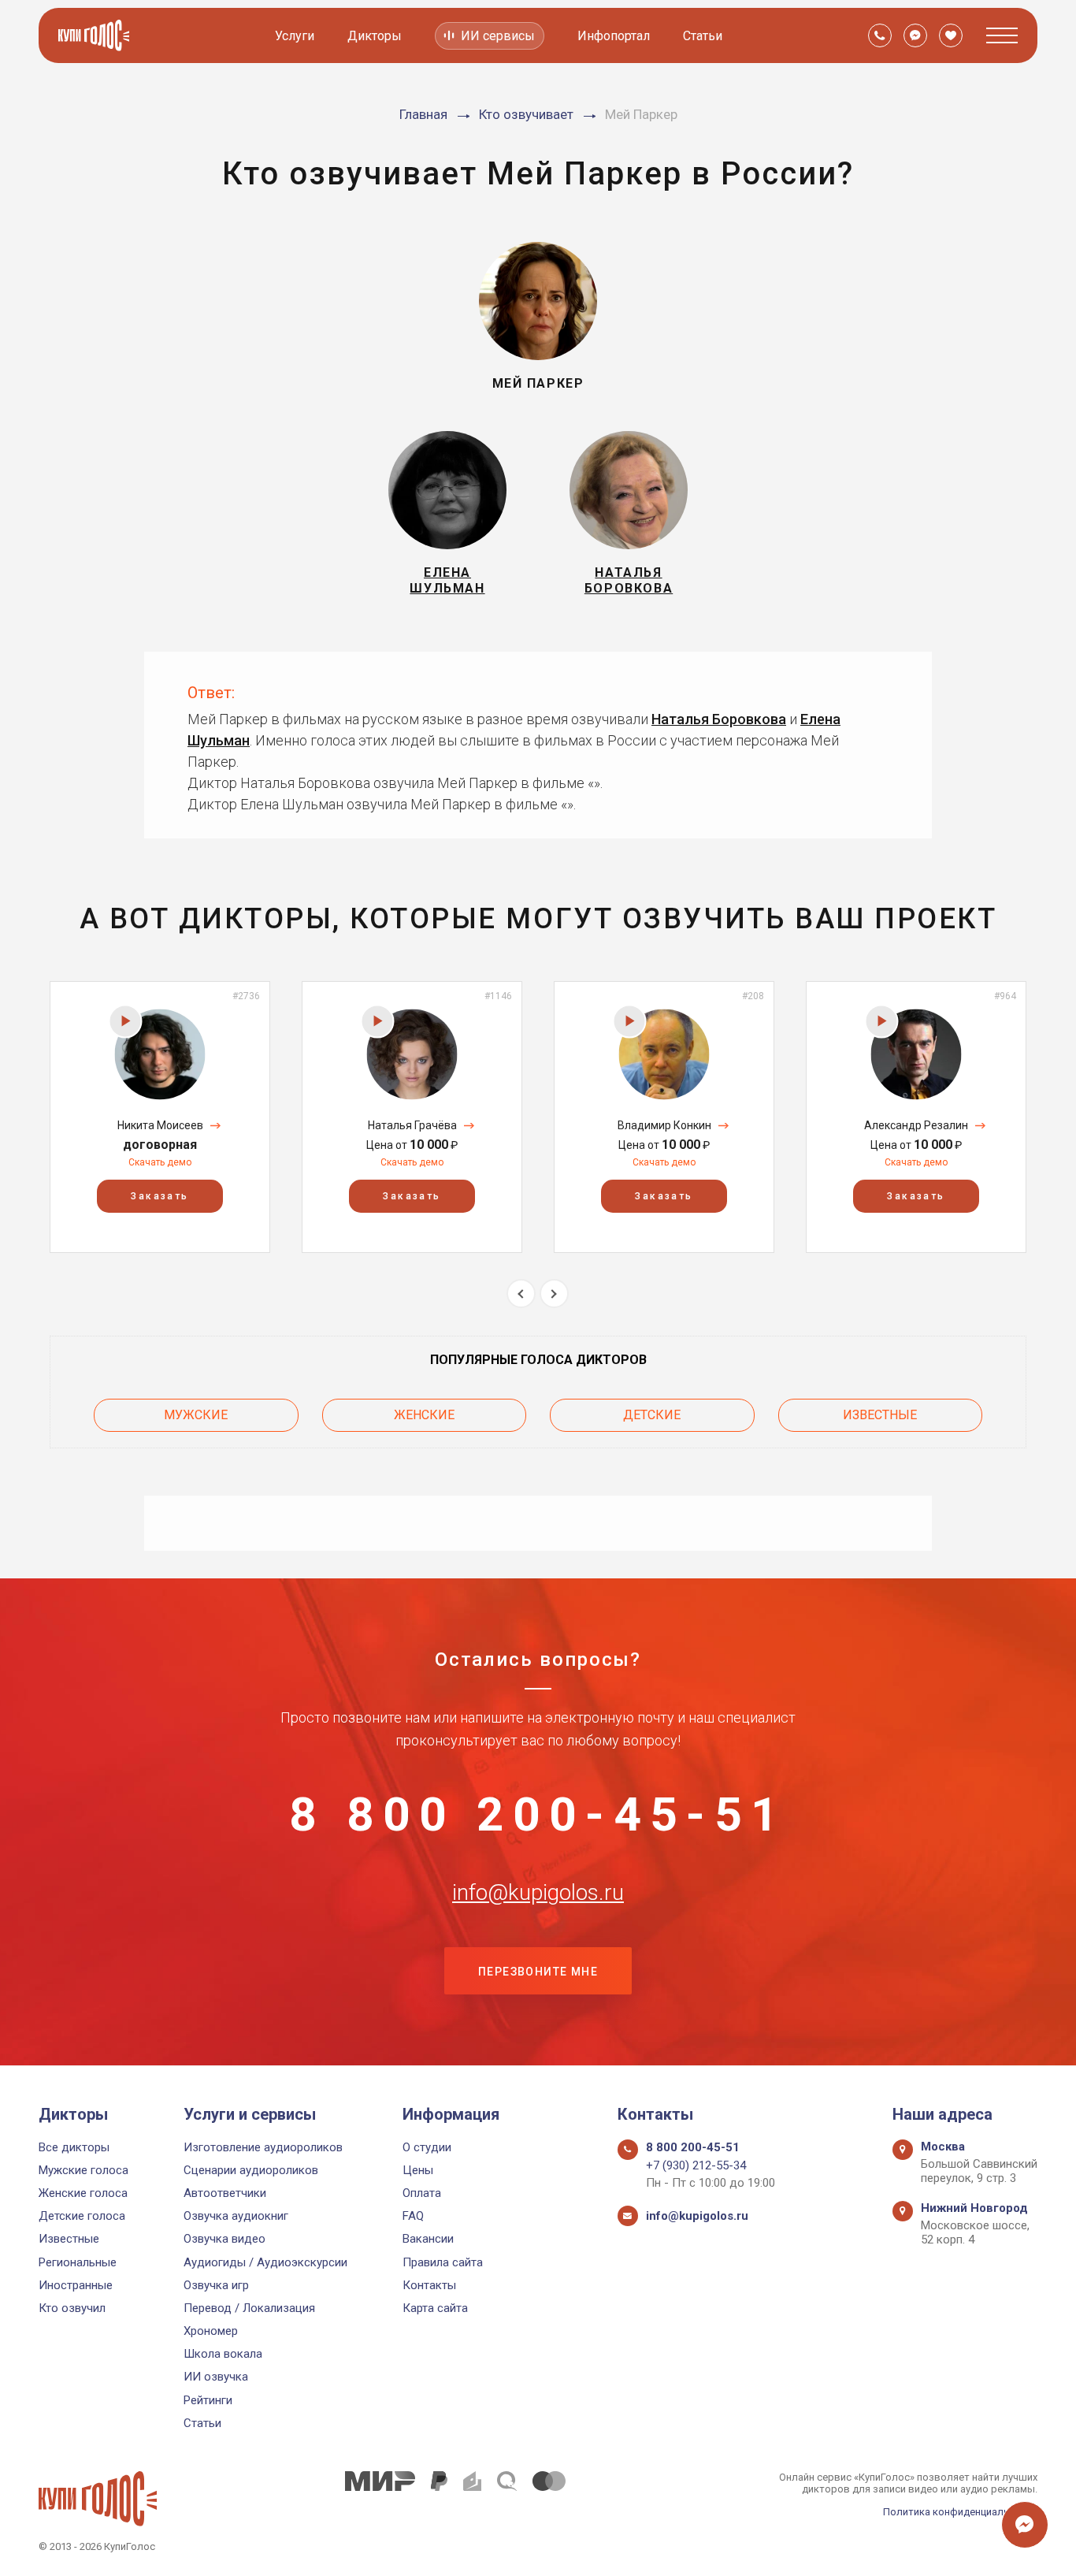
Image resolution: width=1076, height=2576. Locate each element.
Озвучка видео (224, 2239)
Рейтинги (208, 2400)
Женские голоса (83, 2193)
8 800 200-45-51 (538, 1815)
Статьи (703, 36)
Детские (652, 1415)
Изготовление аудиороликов (263, 2147)
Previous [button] (521, 1294)
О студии (427, 2147)
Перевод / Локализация (249, 2308)
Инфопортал (614, 36)
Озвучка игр (216, 2285)
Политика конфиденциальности (960, 2512)
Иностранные (76, 2285)
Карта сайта (435, 2308)
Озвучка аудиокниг (236, 2216)
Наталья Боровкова (719, 719)
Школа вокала (223, 2354)
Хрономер (211, 2331)
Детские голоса (82, 2216)
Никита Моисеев (160, 1125)
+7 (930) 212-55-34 (696, 2165)
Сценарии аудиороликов (251, 2170)
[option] (160, 1117)
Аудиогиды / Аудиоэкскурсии (265, 2262)
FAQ (413, 2216)
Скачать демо (160, 1162)
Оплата (422, 2193)
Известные (880, 1415)
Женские (424, 1415)
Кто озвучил (72, 2308)
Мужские (196, 1415)
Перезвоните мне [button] (538, 1972)
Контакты (429, 2285)
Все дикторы (74, 2147)
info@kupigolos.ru (538, 1893)
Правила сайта (443, 2262)
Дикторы (375, 36)
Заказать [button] (160, 1196)
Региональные (78, 2262)
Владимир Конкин (664, 1125)
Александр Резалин (916, 1125)
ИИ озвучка (216, 2377)
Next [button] (554, 1294)
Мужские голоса (83, 2170)
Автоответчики (225, 2193)
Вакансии (428, 2239)
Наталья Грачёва (412, 1125)
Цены (418, 2170)
